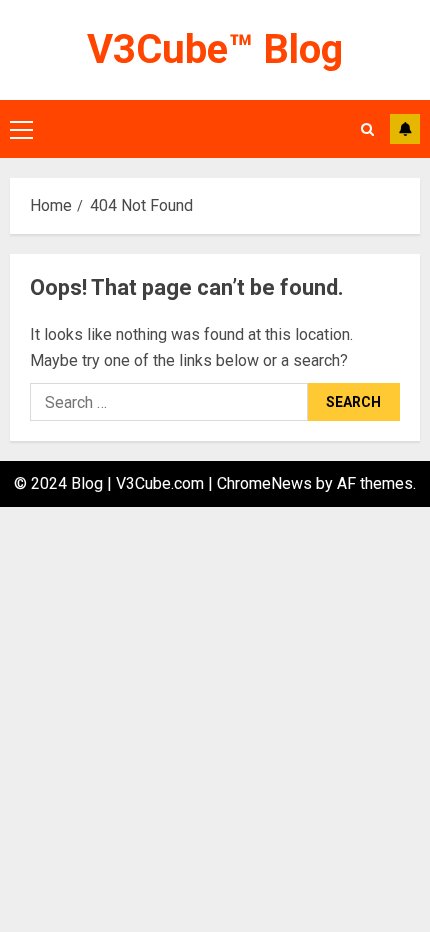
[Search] (367, 129)
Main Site (405, 129)
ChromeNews (264, 483)
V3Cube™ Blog (215, 49)
